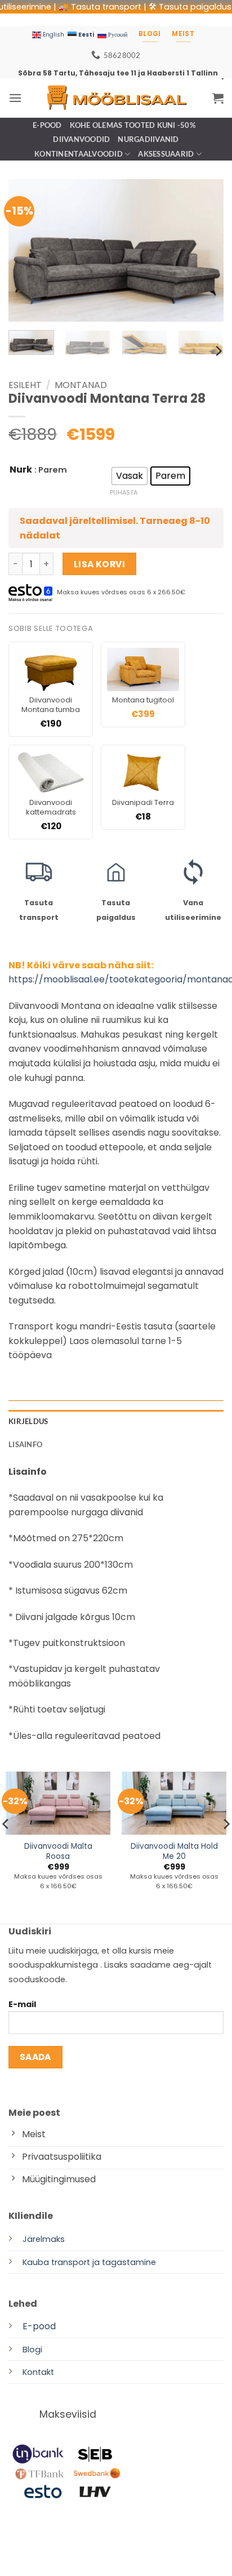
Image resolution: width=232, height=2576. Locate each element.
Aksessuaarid (166, 154)
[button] (15, 98)
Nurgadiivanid (148, 139)
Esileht (25, 385)
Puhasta (124, 492)
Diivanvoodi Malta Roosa (58, 1851)
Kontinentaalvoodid (79, 154)
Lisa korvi (100, 564)
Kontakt (38, 2372)
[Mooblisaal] (116, 98)
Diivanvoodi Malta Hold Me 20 (174, 1851)
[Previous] (27, 250)
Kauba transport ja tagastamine (89, 2262)
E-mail (22, 2004)
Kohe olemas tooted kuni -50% (133, 125)
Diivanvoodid (81, 139)
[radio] (130, 476)
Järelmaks (44, 2239)
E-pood (47, 125)
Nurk (21, 470)
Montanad (81, 385)
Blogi (32, 2350)
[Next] (205, 250)
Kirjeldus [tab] (28, 1421)
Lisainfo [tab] (25, 1444)
